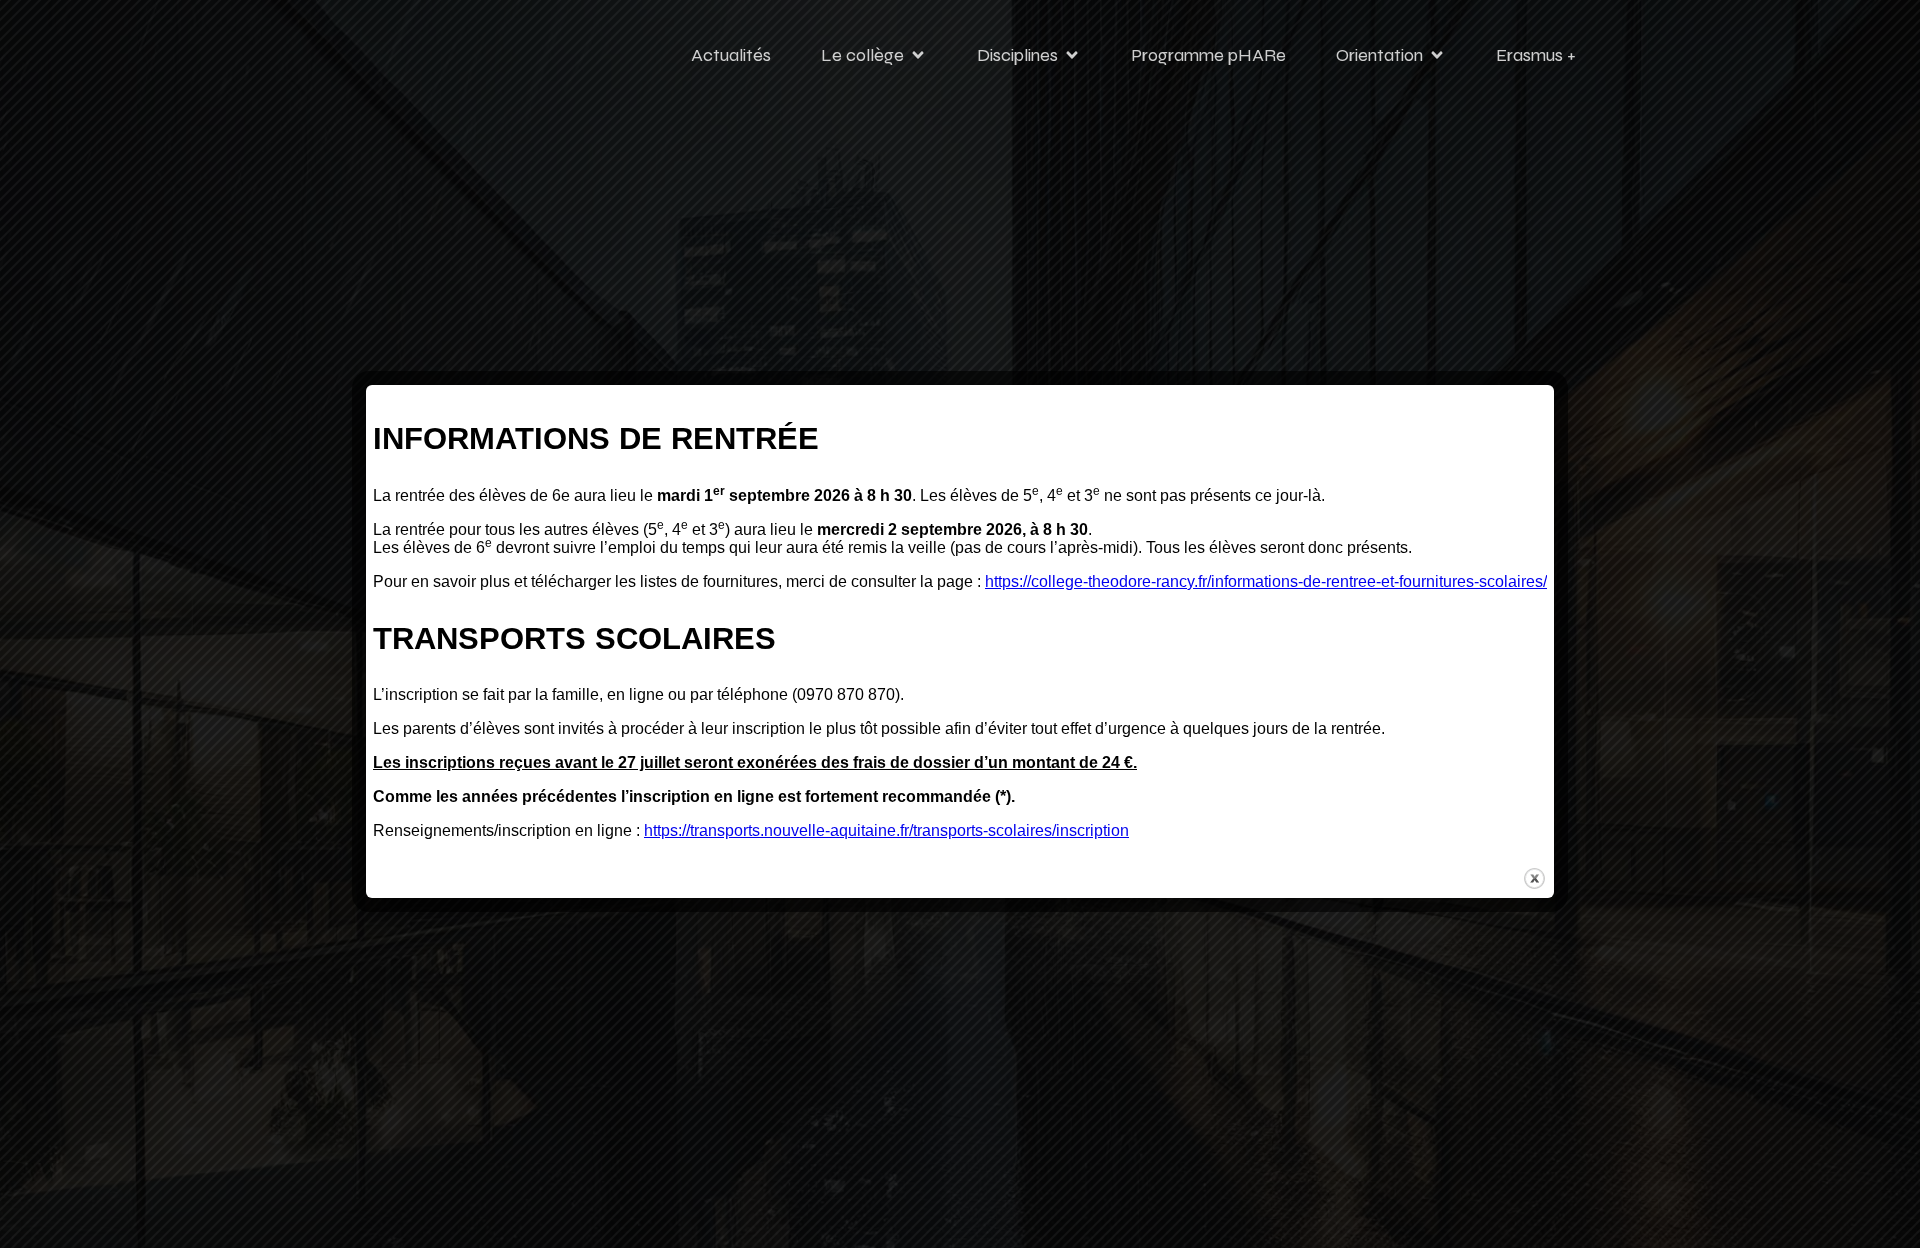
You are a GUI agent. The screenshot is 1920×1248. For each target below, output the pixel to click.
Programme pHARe (1208, 55)
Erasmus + (1536, 55)
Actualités (731, 55)
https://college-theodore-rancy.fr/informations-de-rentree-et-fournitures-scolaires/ (1266, 581)
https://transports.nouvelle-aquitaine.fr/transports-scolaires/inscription (886, 830)
